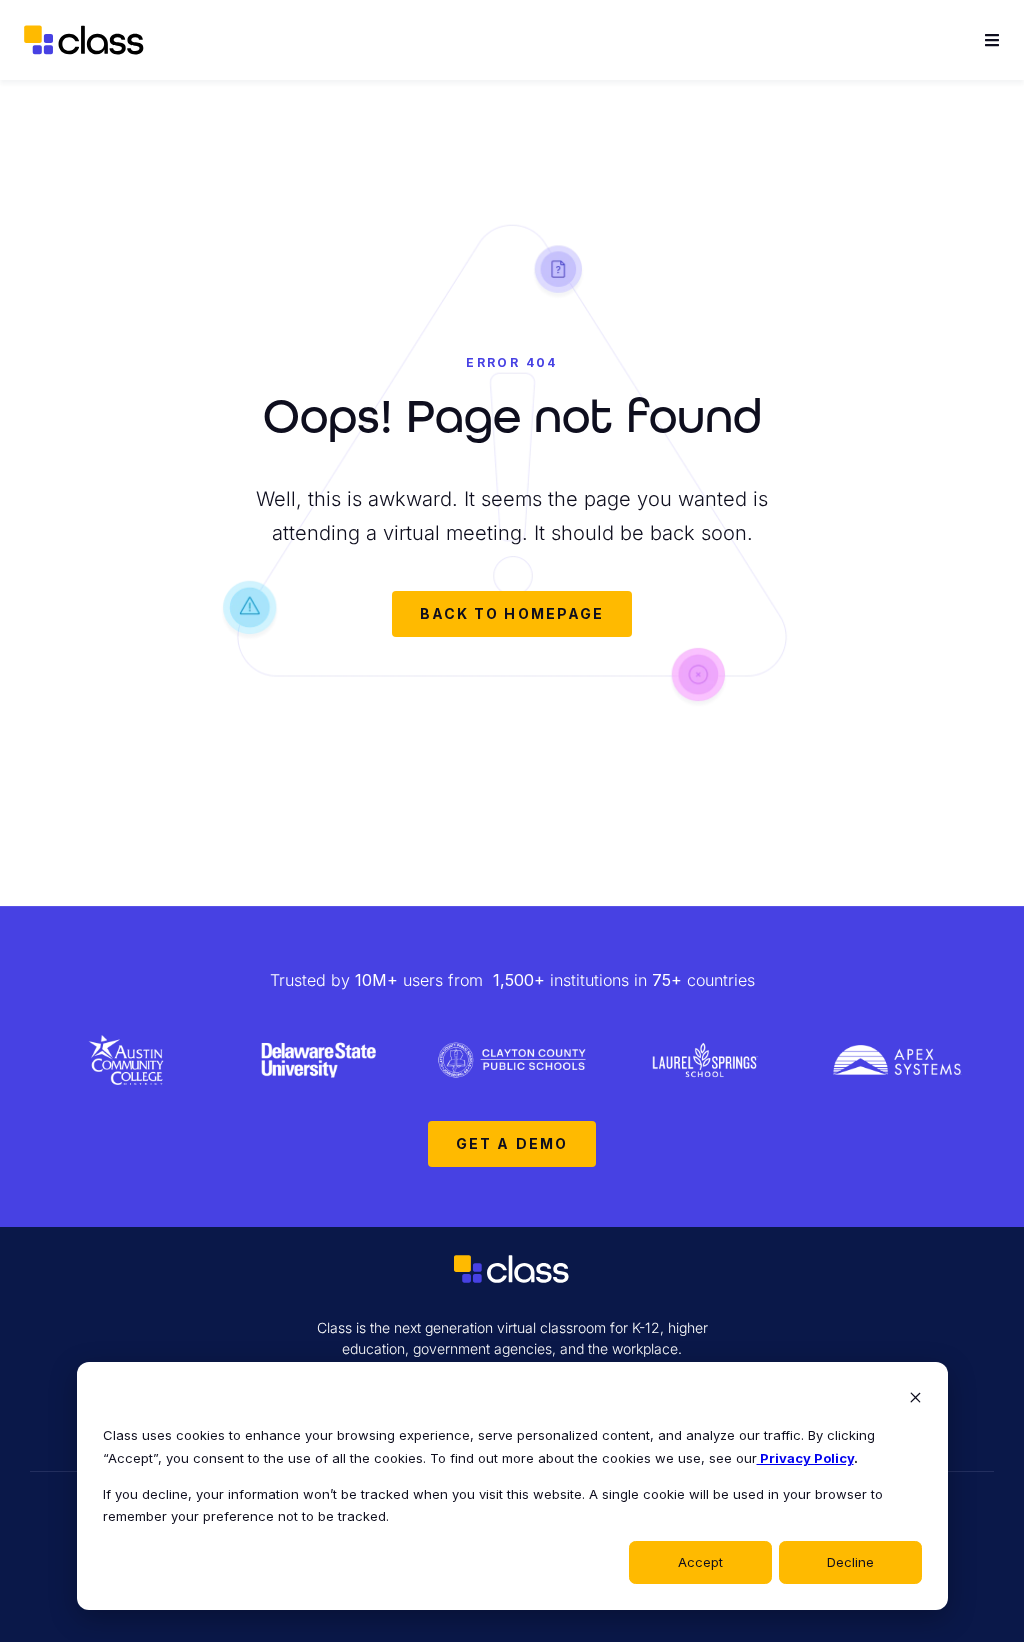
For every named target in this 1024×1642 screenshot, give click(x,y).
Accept (700, 1562)
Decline (850, 1562)
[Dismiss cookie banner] (915, 1399)
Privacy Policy (805, 1458)
